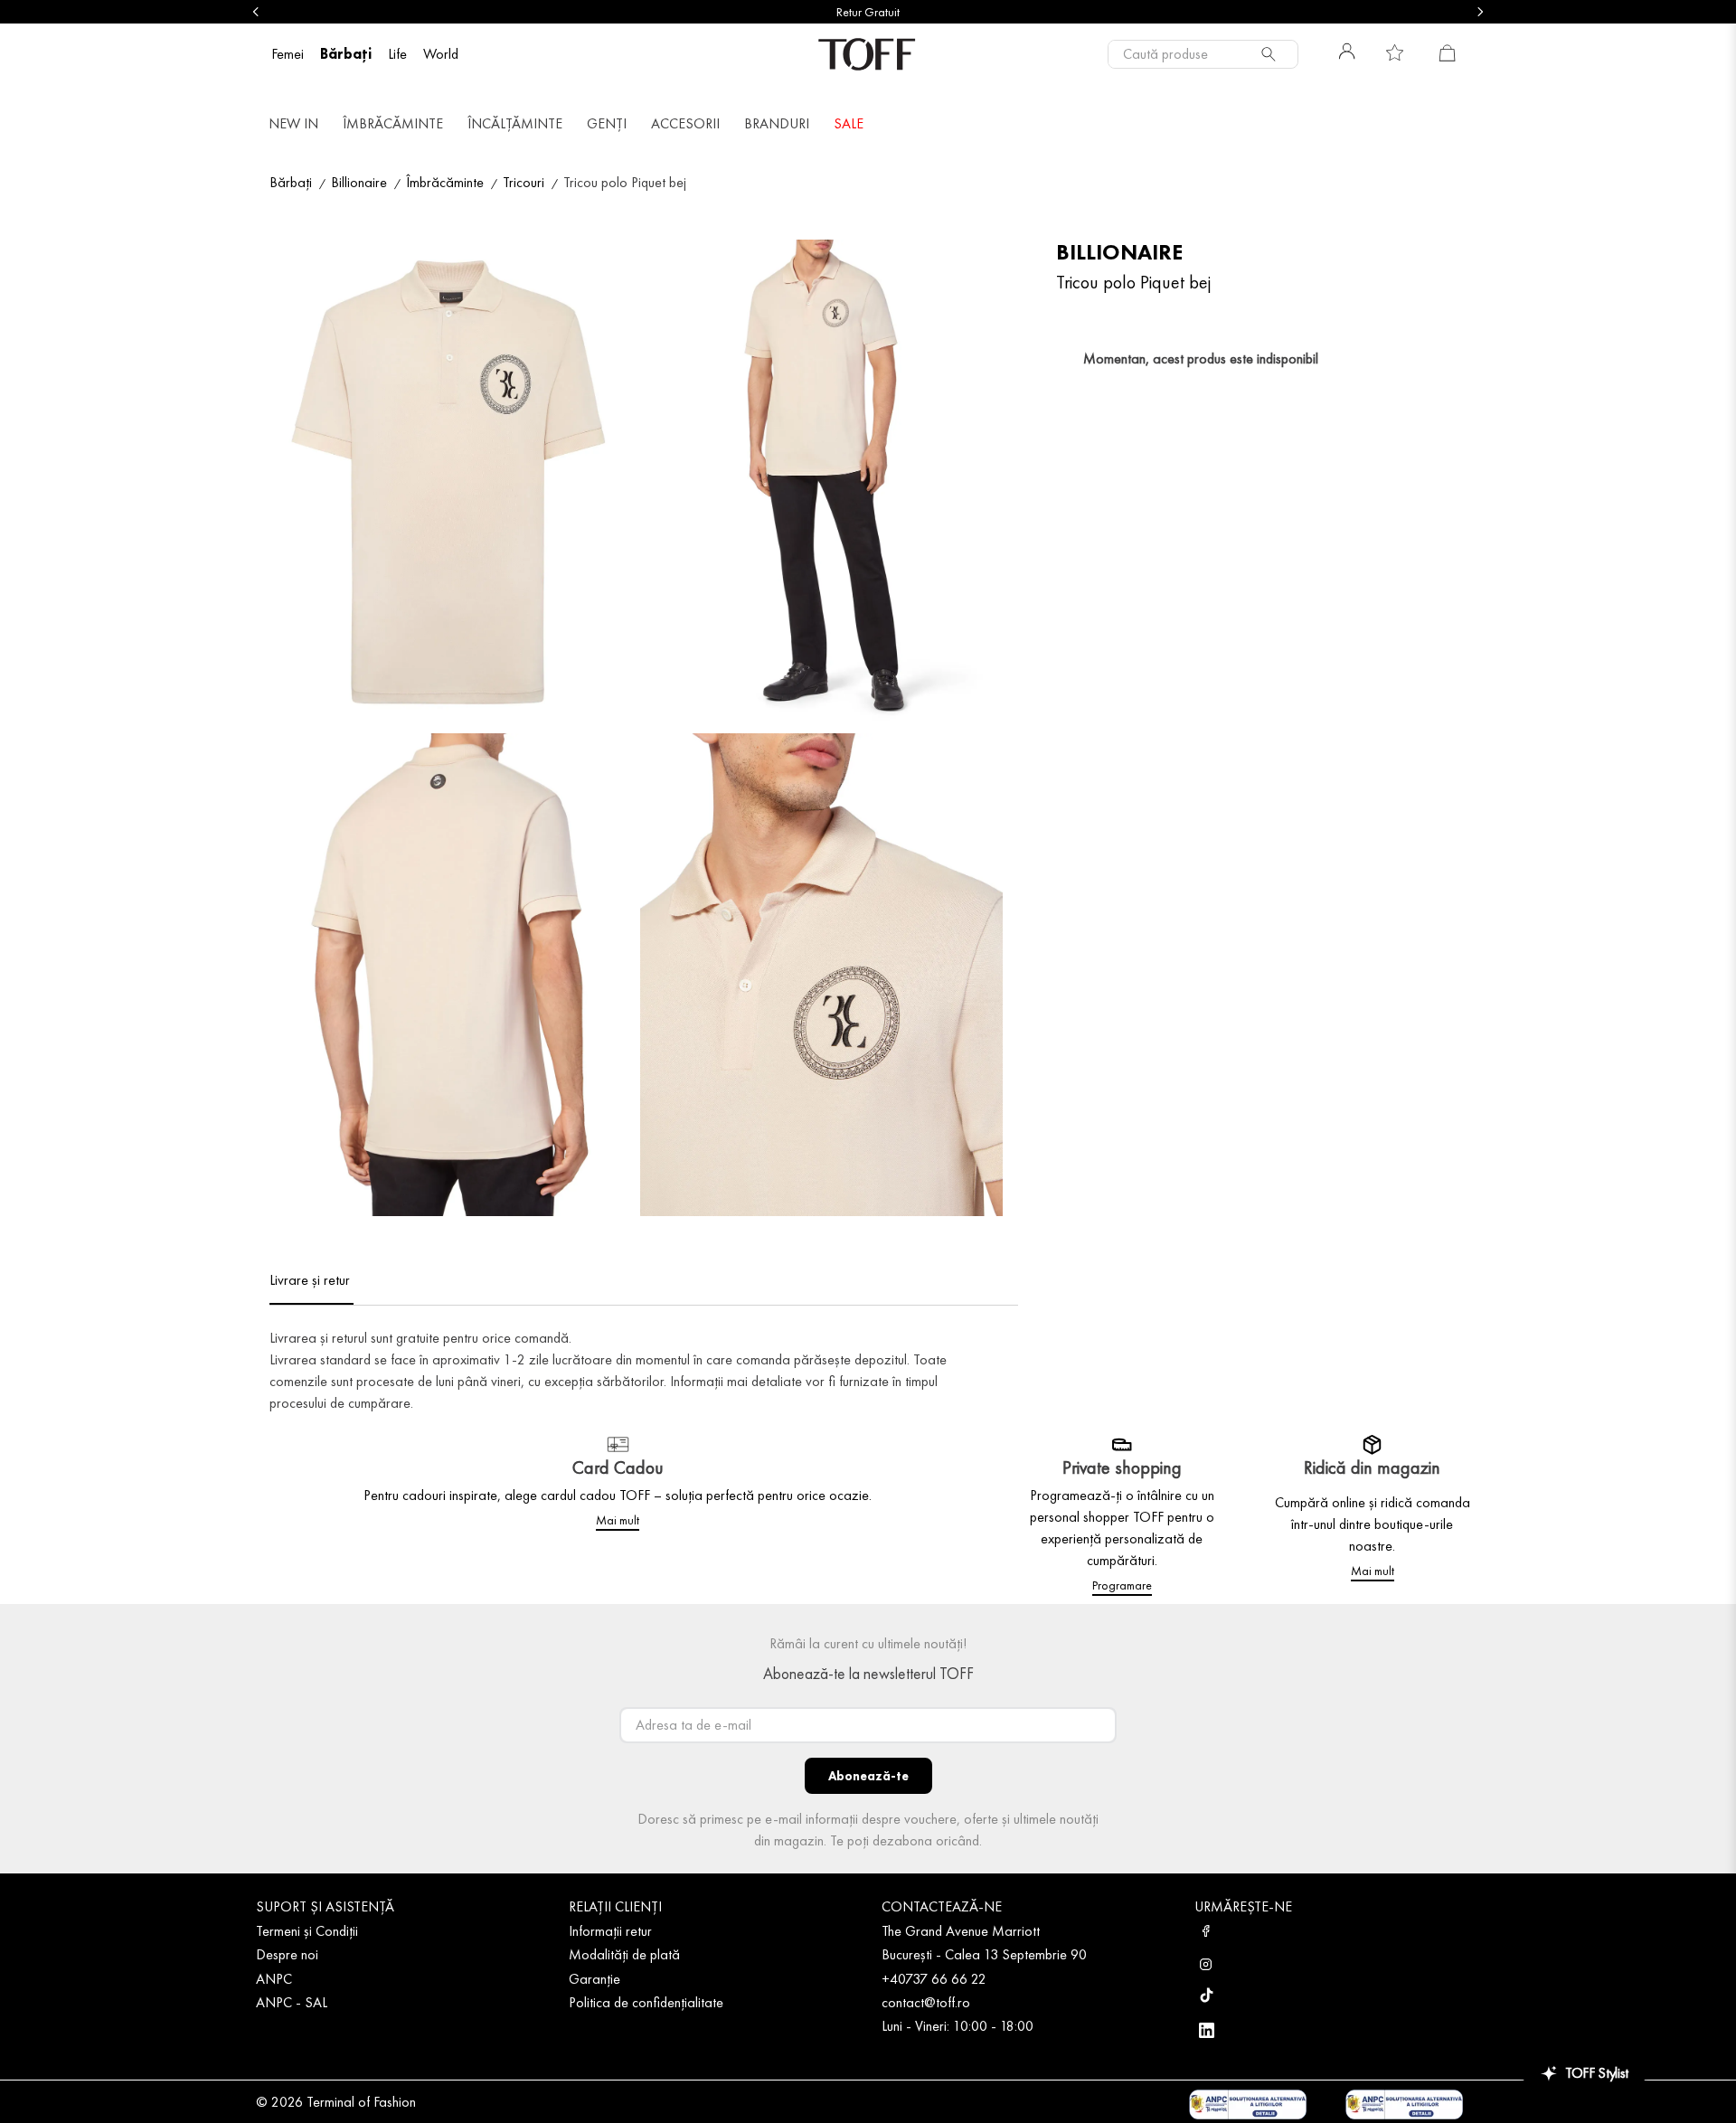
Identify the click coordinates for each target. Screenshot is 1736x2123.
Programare (1122, 1585)
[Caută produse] (1272, 54)
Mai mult (618, 1520)
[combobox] (1203, 54)
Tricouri (524, 182)
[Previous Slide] (256, 12)
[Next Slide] (1480, 12)
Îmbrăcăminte (445, 182)
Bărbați (291, 182)
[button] (450, 484)
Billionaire (359, 182)
